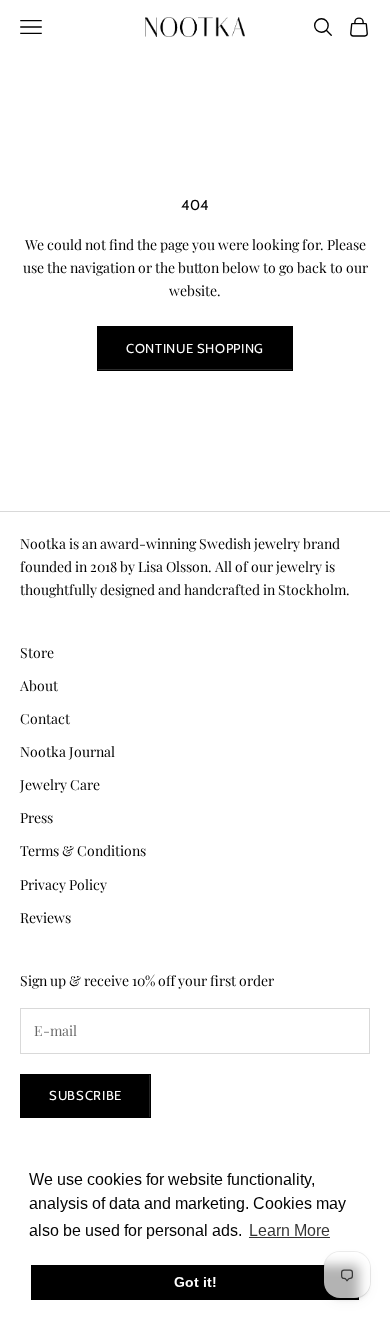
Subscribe (85, 1095)
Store (37, 652)
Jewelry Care (60, 784)
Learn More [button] (289, 1230)
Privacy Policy (63, 884)
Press (36, 817)
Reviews (45, 917)
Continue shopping (195, 348)
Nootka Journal (67, 751)
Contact (45, 718)
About (39, 685)
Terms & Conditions (83, 850)
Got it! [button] (195, 1282)
